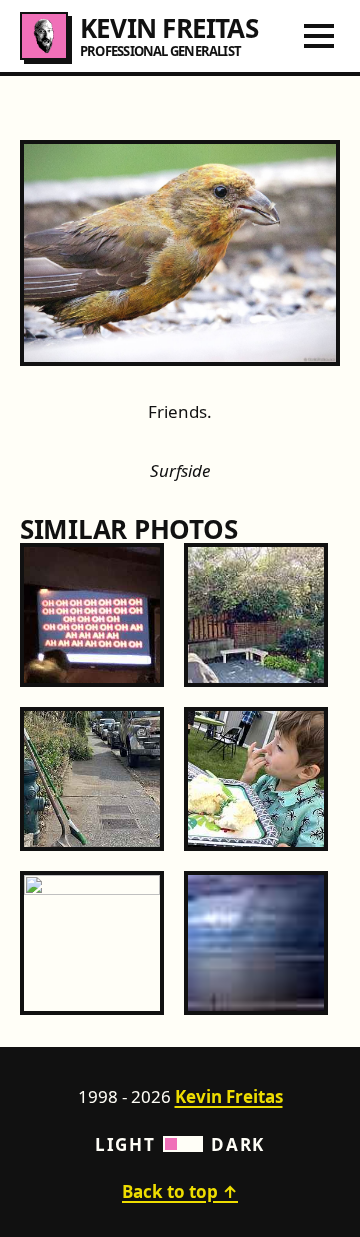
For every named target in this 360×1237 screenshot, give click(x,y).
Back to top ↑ (180, 1191)
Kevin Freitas (229, 1096)
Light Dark (180, 1144)
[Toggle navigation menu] (319, 36)
